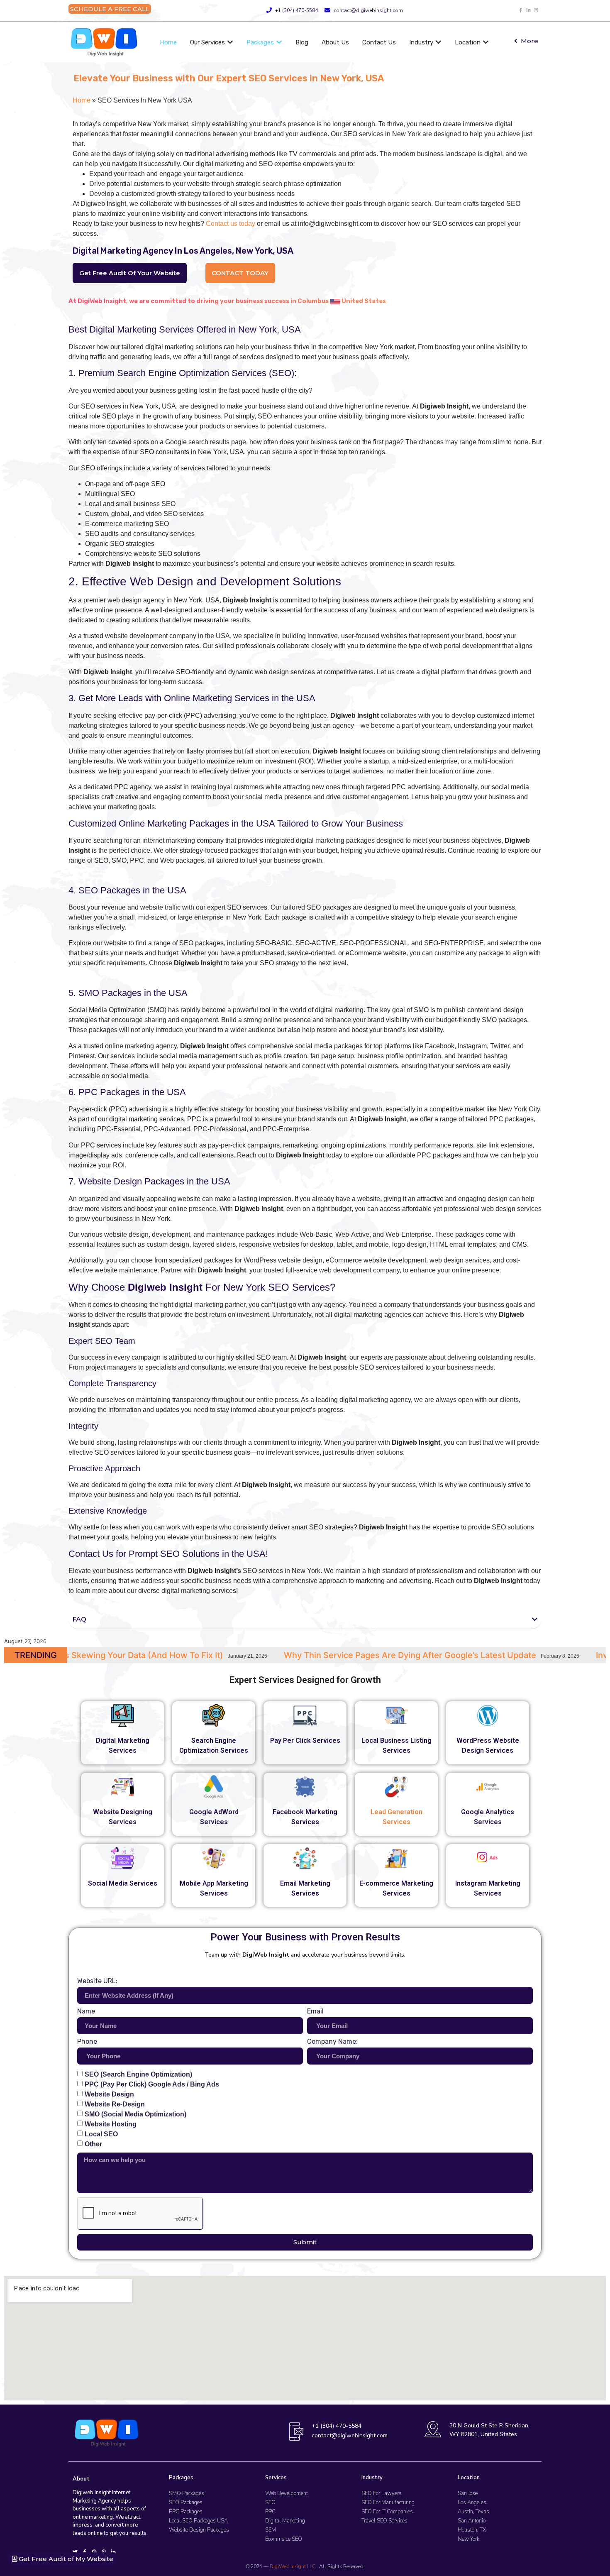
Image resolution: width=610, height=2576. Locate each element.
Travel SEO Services (384, 2521)
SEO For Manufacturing (388, 2503)
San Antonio (472, 2521)
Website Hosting (111, 2124)
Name (86, 2012)
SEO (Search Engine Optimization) (138, 2074)
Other (93, 2144)
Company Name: (332, 2042)
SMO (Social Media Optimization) (135, 2114)
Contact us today (231, 224)
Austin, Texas (473, 2512)
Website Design (109, 2094)
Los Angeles (472, 2503)
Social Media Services (123, 1883)
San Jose (468, 2493)
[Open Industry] (438, 43)
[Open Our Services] (230, 43)
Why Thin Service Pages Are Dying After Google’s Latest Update (202, 1655)
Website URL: (97, 1981)
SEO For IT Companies (387, 2512)
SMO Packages (187, 2493)
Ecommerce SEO (284, 2539)
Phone (87, 2042)
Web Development (287, 2493)
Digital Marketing (285, 2521)
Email (315, 2012)
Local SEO (101, 2134)
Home (82, 100)
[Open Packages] (279, 43)
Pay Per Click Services (305, 1741)
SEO (270, 2503)
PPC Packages (186, 2512)
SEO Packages (186, 2503)
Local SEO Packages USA (198, 2521)
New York (468, 2539)
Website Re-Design (115, 2104)
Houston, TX (472, 2530)
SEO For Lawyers (382, 2493)
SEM (271, 2530)
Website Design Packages (199, 2530)
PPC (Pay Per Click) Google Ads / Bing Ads (152, 2084)
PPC (270, 2512)
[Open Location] (486, 43)
